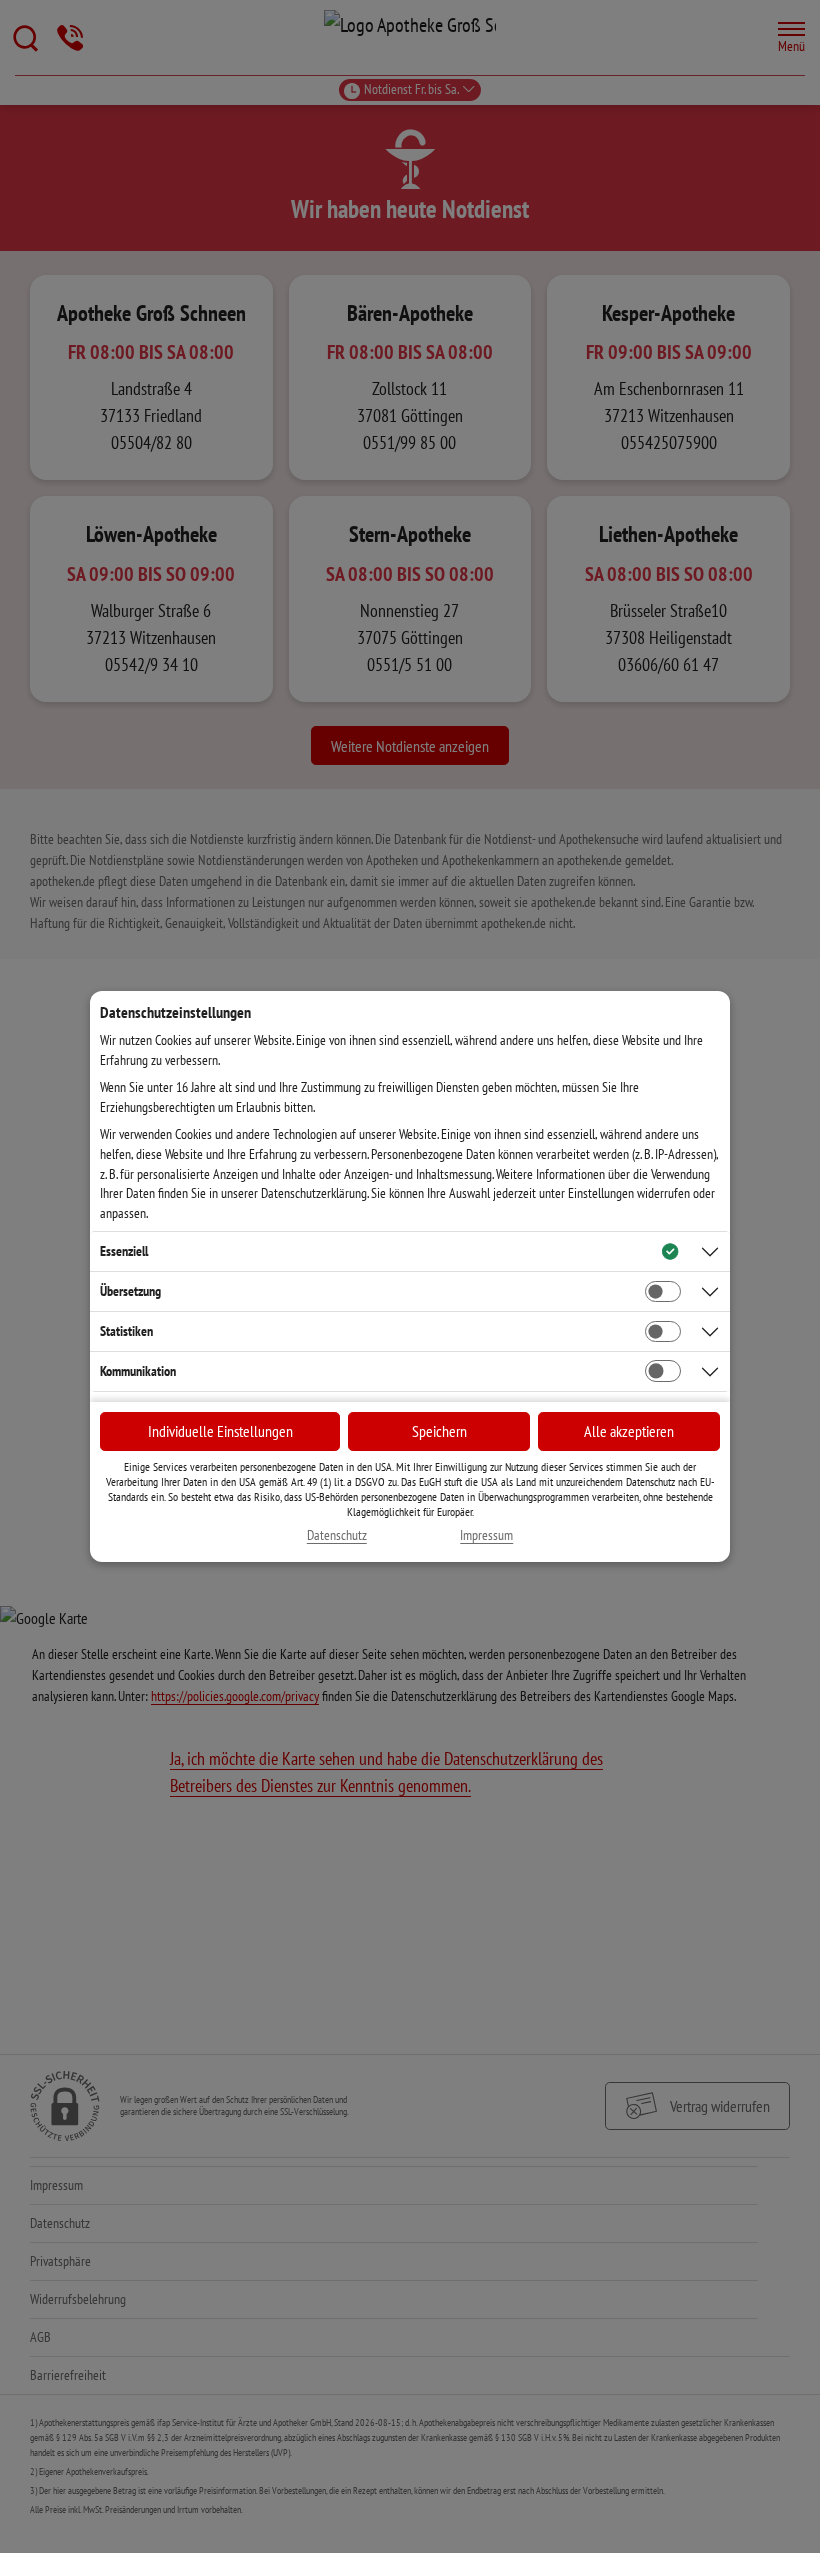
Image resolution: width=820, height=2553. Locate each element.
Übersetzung (130, 1291)
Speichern (439, 1431)
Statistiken (126, 1331)
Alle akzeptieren (629, 1431)
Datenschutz (337, 1535)
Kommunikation (138, 1371)
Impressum (486, 1535)
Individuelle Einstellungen (220, 1431)
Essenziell (124, 1251)
